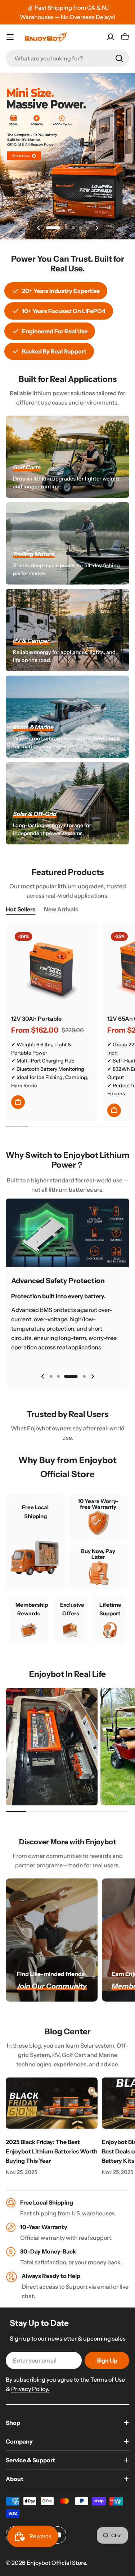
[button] (53, 228)
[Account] (111, 37)
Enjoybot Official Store (56, 2563)
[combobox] (67, 58)
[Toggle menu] (10, 37)
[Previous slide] (39, 228)
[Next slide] (97, 228)
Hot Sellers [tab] (21, 909)
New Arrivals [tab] (61, 909)
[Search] (119, 58)
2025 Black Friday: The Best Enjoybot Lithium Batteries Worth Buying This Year (52, 2151)
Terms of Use (108, 2379)
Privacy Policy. (30, 2389)
